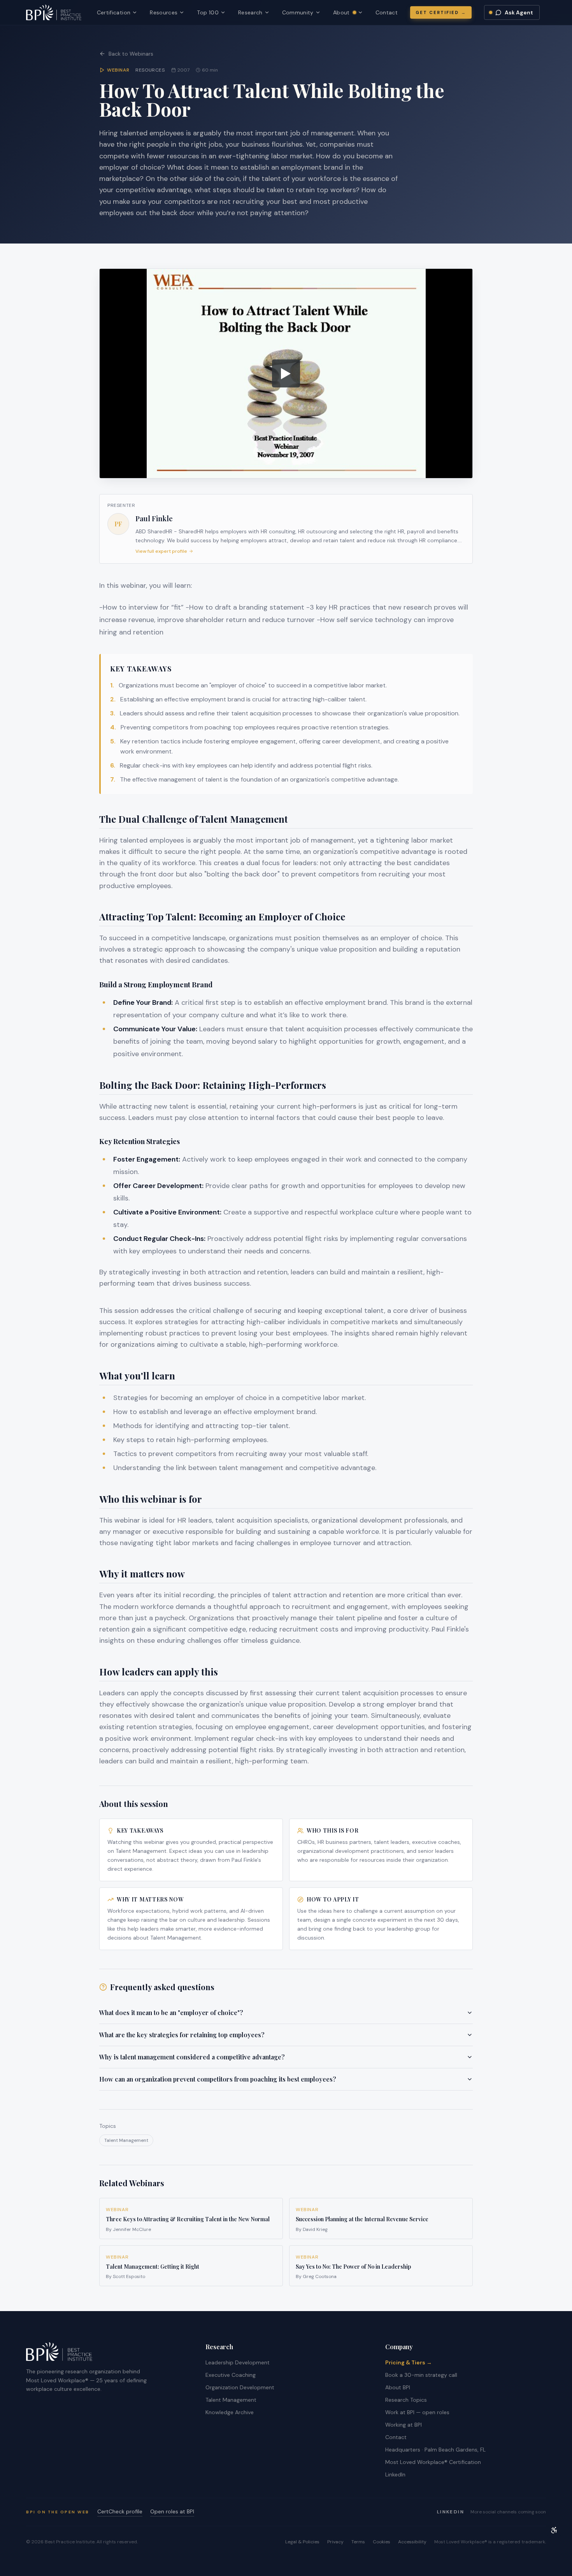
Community (298, 12)
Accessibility (412, 2542)
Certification (114, 12)
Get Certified (441, 12)
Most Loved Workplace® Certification (433, 2462)
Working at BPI (404, 2425)
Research (250, 12)
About (348, 13)
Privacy (335, 2542)
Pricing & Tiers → (409, 2362)
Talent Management (126, 2140)
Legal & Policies (302, 2542)
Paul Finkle (154, 519)
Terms (358, 2542)
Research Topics (406, 2400)
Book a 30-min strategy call (421, 2375)
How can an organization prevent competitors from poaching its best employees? (218, 2079)
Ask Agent (519, 12)
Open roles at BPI (172, 2511)
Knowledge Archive (230, 2412)
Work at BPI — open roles (417, 2412)
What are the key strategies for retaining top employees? (182, 2035)
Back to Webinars (131, 54)
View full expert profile (161, 551)
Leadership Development (238, 2362)
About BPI (398, 2387)
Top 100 (208, 12)
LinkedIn (395, 2474)
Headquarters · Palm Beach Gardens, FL (435, 2450)
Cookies (382, 2542)
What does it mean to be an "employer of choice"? (171, 2013)
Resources (164, 12)
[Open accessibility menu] (554, 2530)
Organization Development (240, 2387)
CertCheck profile (120, 2511)
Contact (387, 12)
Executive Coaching (231, 2375)
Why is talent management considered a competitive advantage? (192, 2057)
